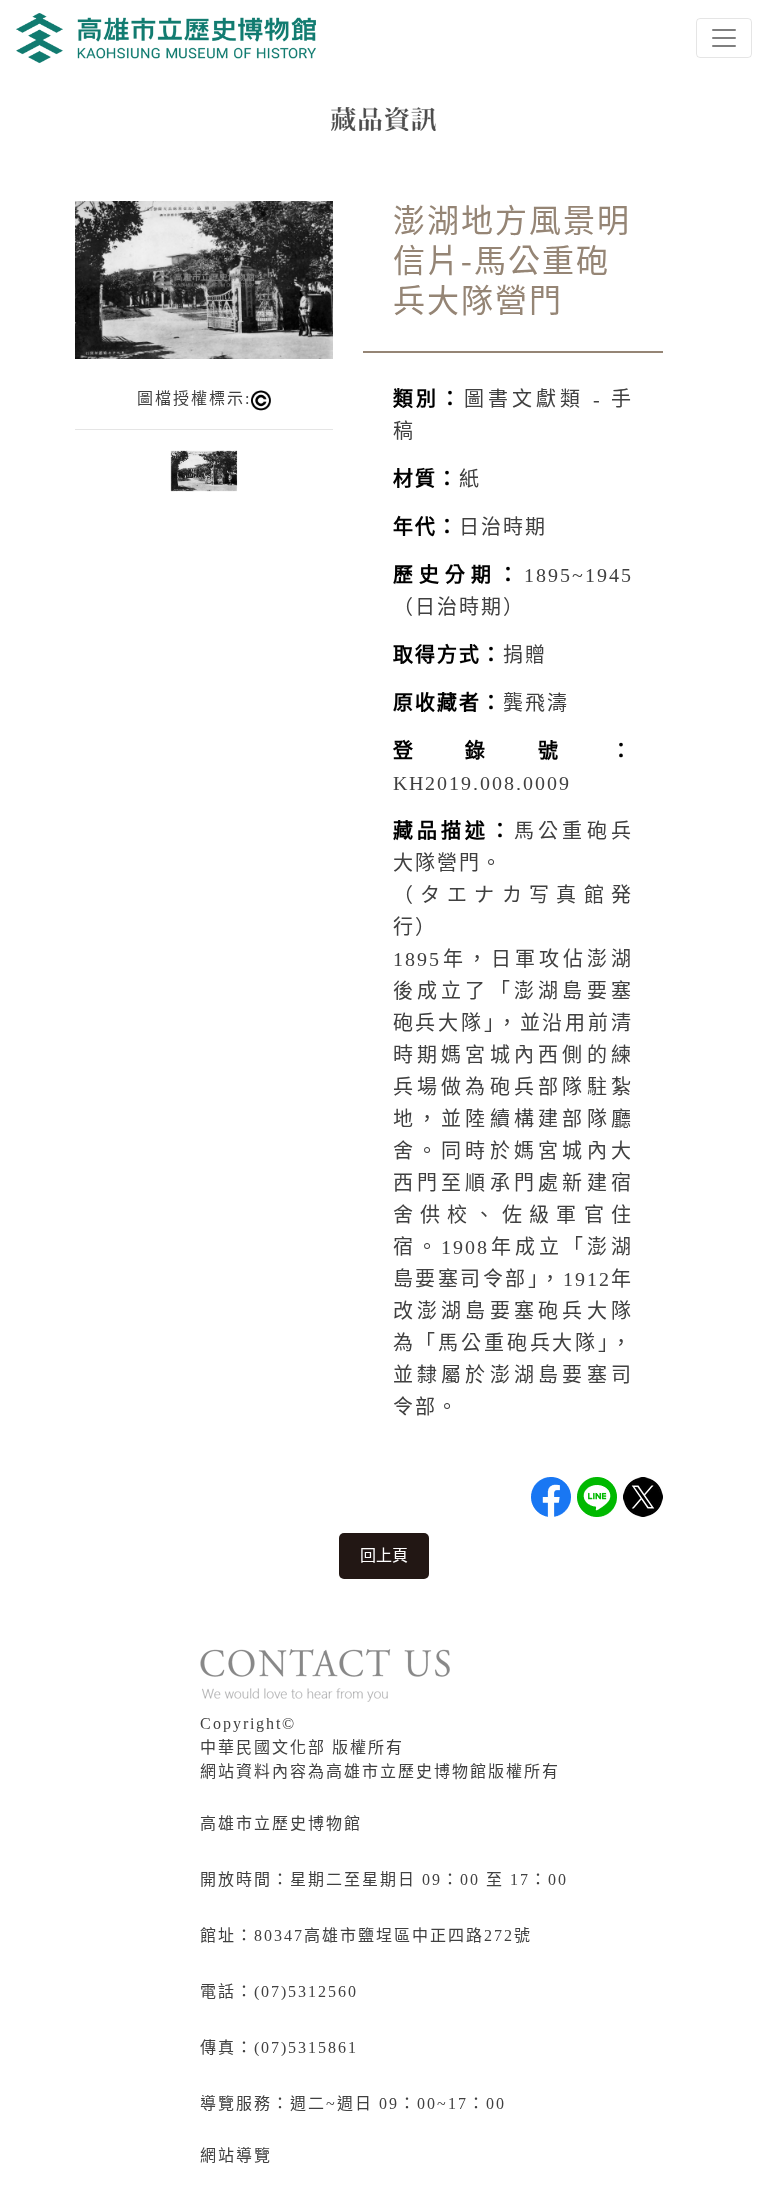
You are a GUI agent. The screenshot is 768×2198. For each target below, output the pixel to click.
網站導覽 (236, 2155)
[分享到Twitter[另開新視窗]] (643, 1497)
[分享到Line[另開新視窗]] (597, 1497)
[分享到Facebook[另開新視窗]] (551, 1497)
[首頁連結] (166, 38)
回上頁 (384, 1555)
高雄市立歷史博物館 (281, 1823)
